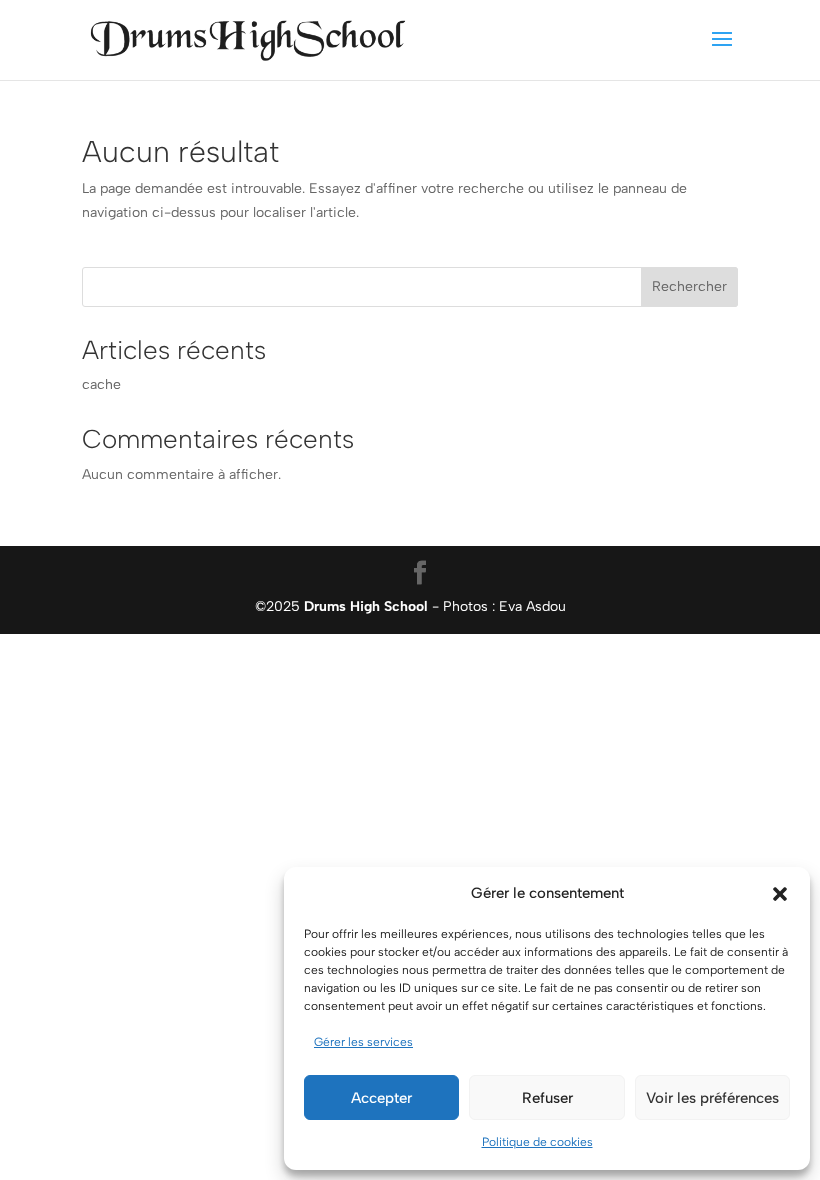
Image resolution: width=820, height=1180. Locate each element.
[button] (780, 894)
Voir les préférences (712, 1098)
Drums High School (366, 606)
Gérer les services (363, 1042)
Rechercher (689, 286)
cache (101, 384)
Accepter (381, 1098)
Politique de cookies (537, 1142)
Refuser (547, 1098)
